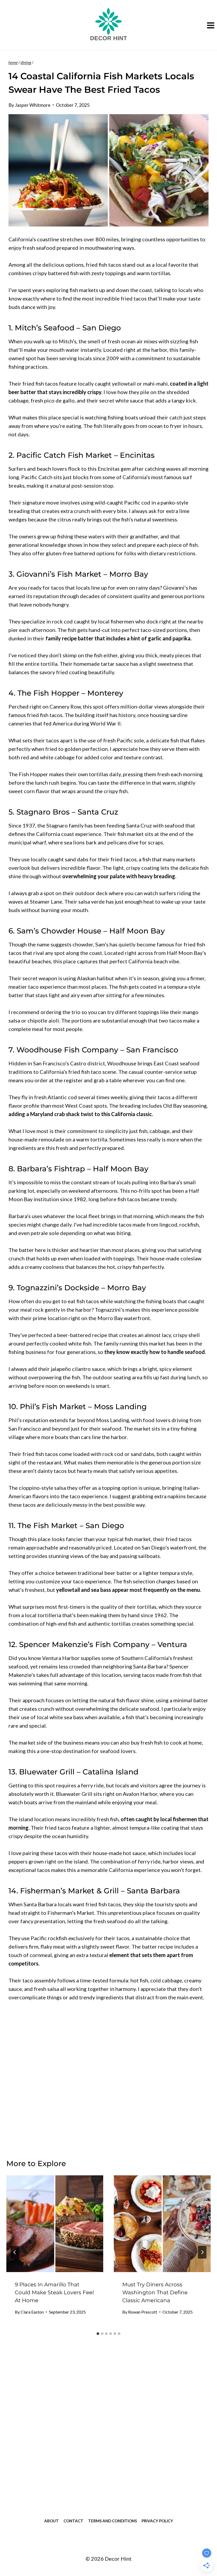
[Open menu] (211, 25)
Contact (73, 2521)
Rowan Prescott (143, 2312)
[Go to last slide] (15, 2252)
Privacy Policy (157, 2521)
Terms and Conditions (112, 2521)
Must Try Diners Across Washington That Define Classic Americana (155, 2292)
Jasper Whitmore (33, 105)
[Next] (202, 2252)
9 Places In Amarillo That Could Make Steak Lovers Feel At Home (54, 2292)
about (51, 2521)
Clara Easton (32, 2312)
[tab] (98, 2334)
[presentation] (55, 2224)
